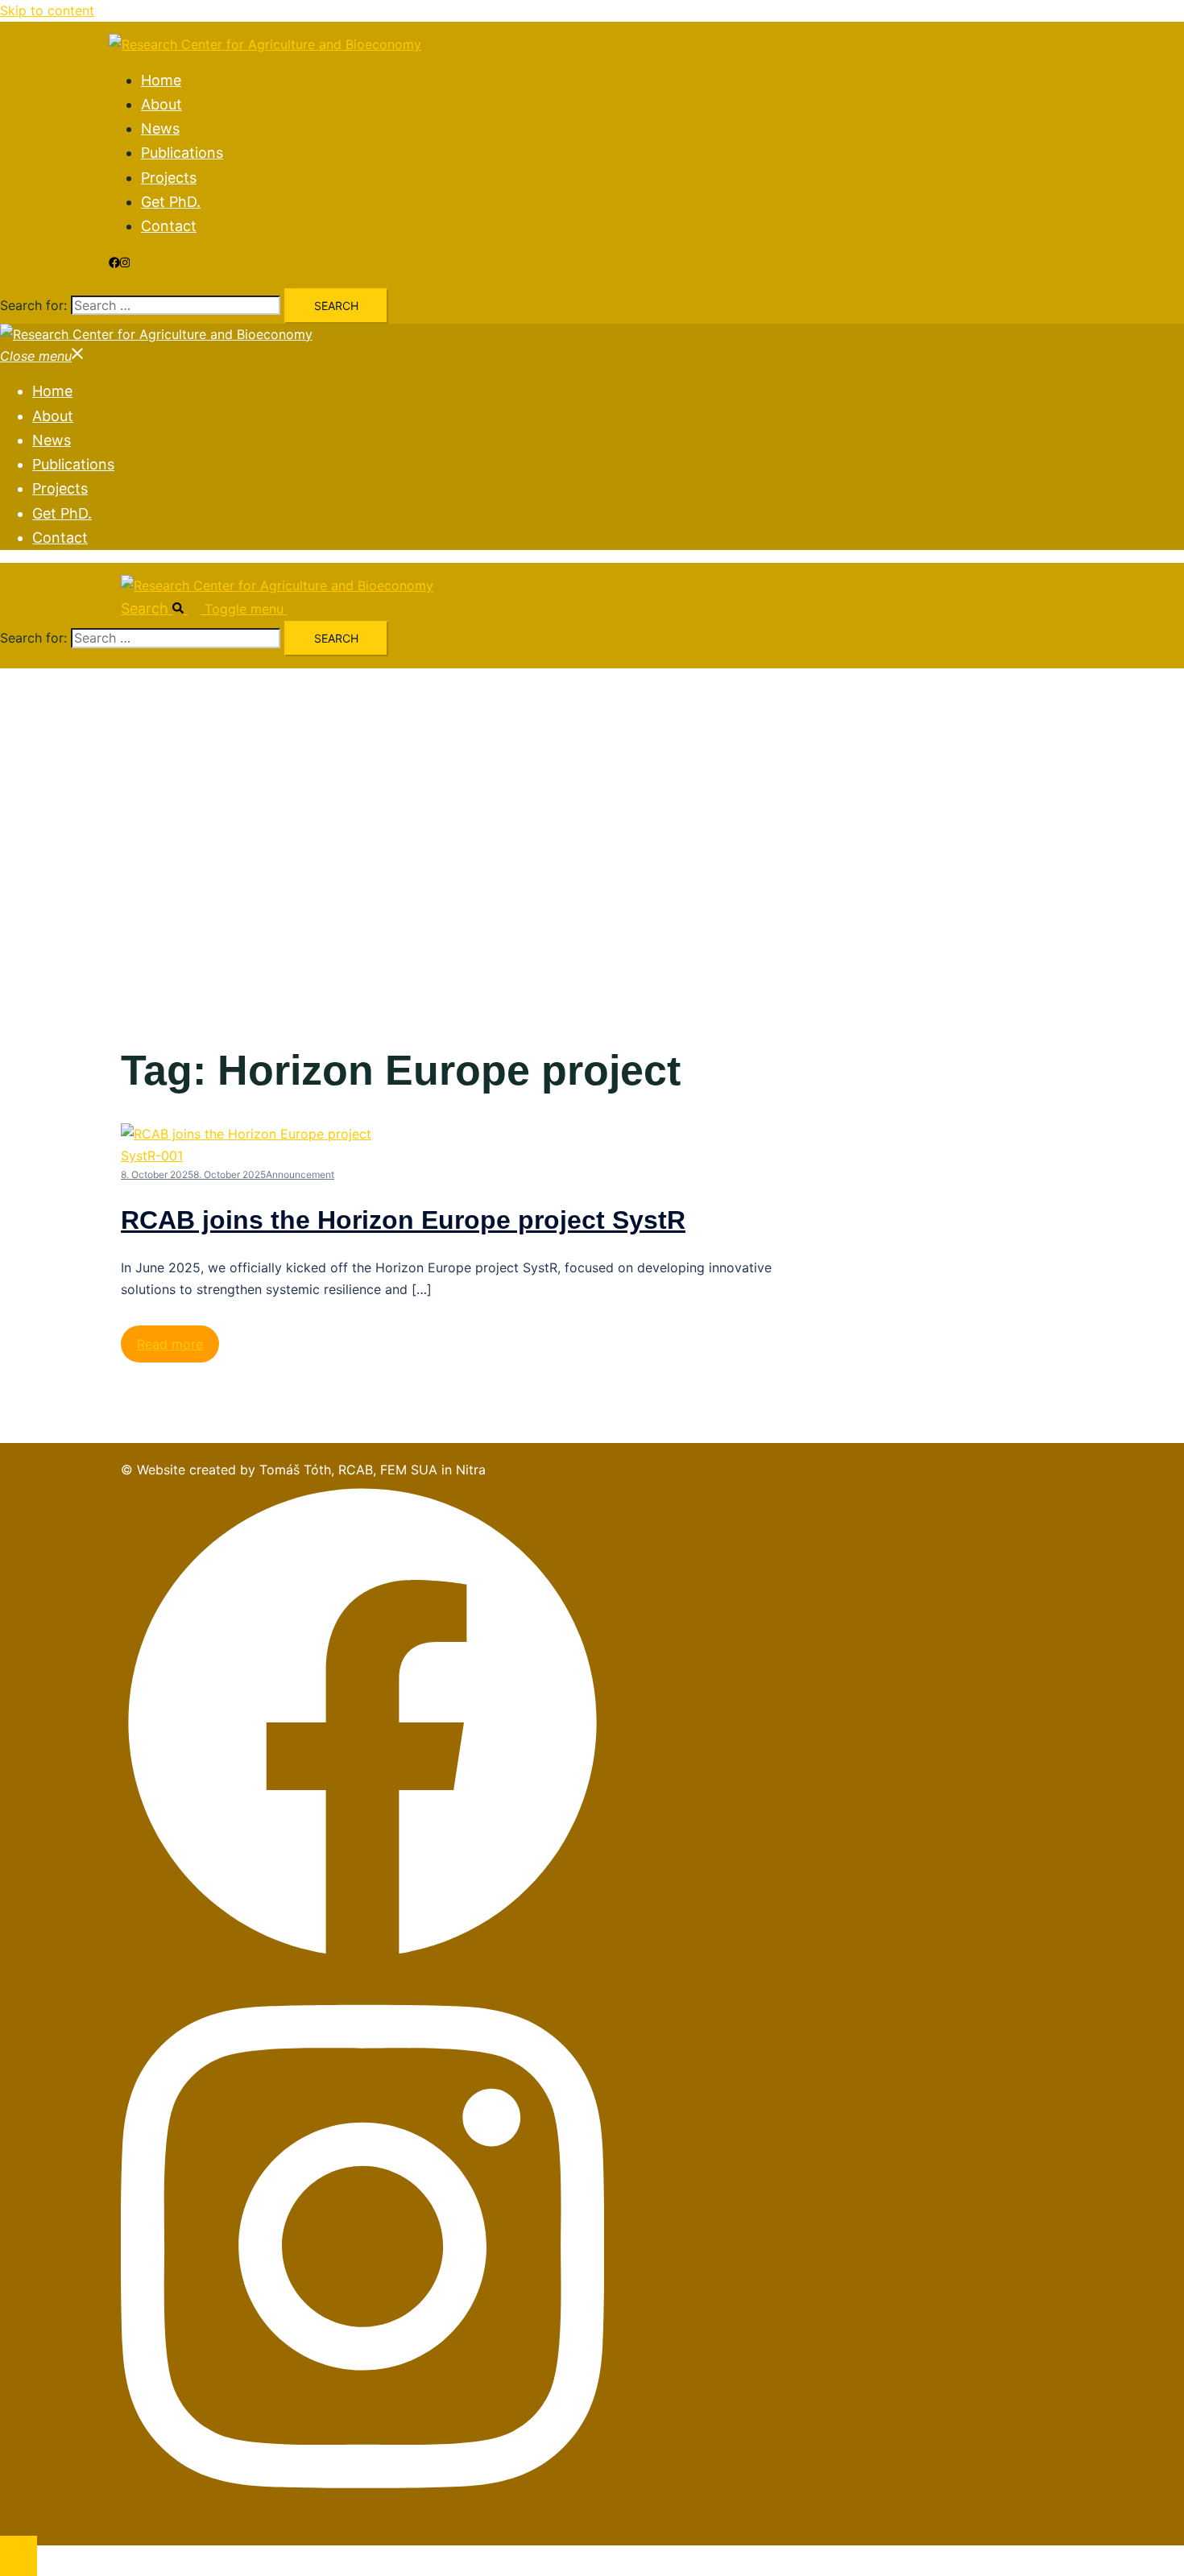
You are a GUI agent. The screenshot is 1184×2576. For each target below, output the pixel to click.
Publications (182, 153)
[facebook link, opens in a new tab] (114, 263)
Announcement (300, 1174)
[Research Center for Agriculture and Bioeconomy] (265, 44)
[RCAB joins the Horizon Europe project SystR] (258, 1156)
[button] (163, 608)
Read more (170, 1344)
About (161, 104)
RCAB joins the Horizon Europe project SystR (403, 1220)
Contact (169, 226)
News (160, 128)
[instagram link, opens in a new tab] (125, 263)
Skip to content (47, 10)
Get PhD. (171, 202)
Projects (169, 178)
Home (161, 80)
